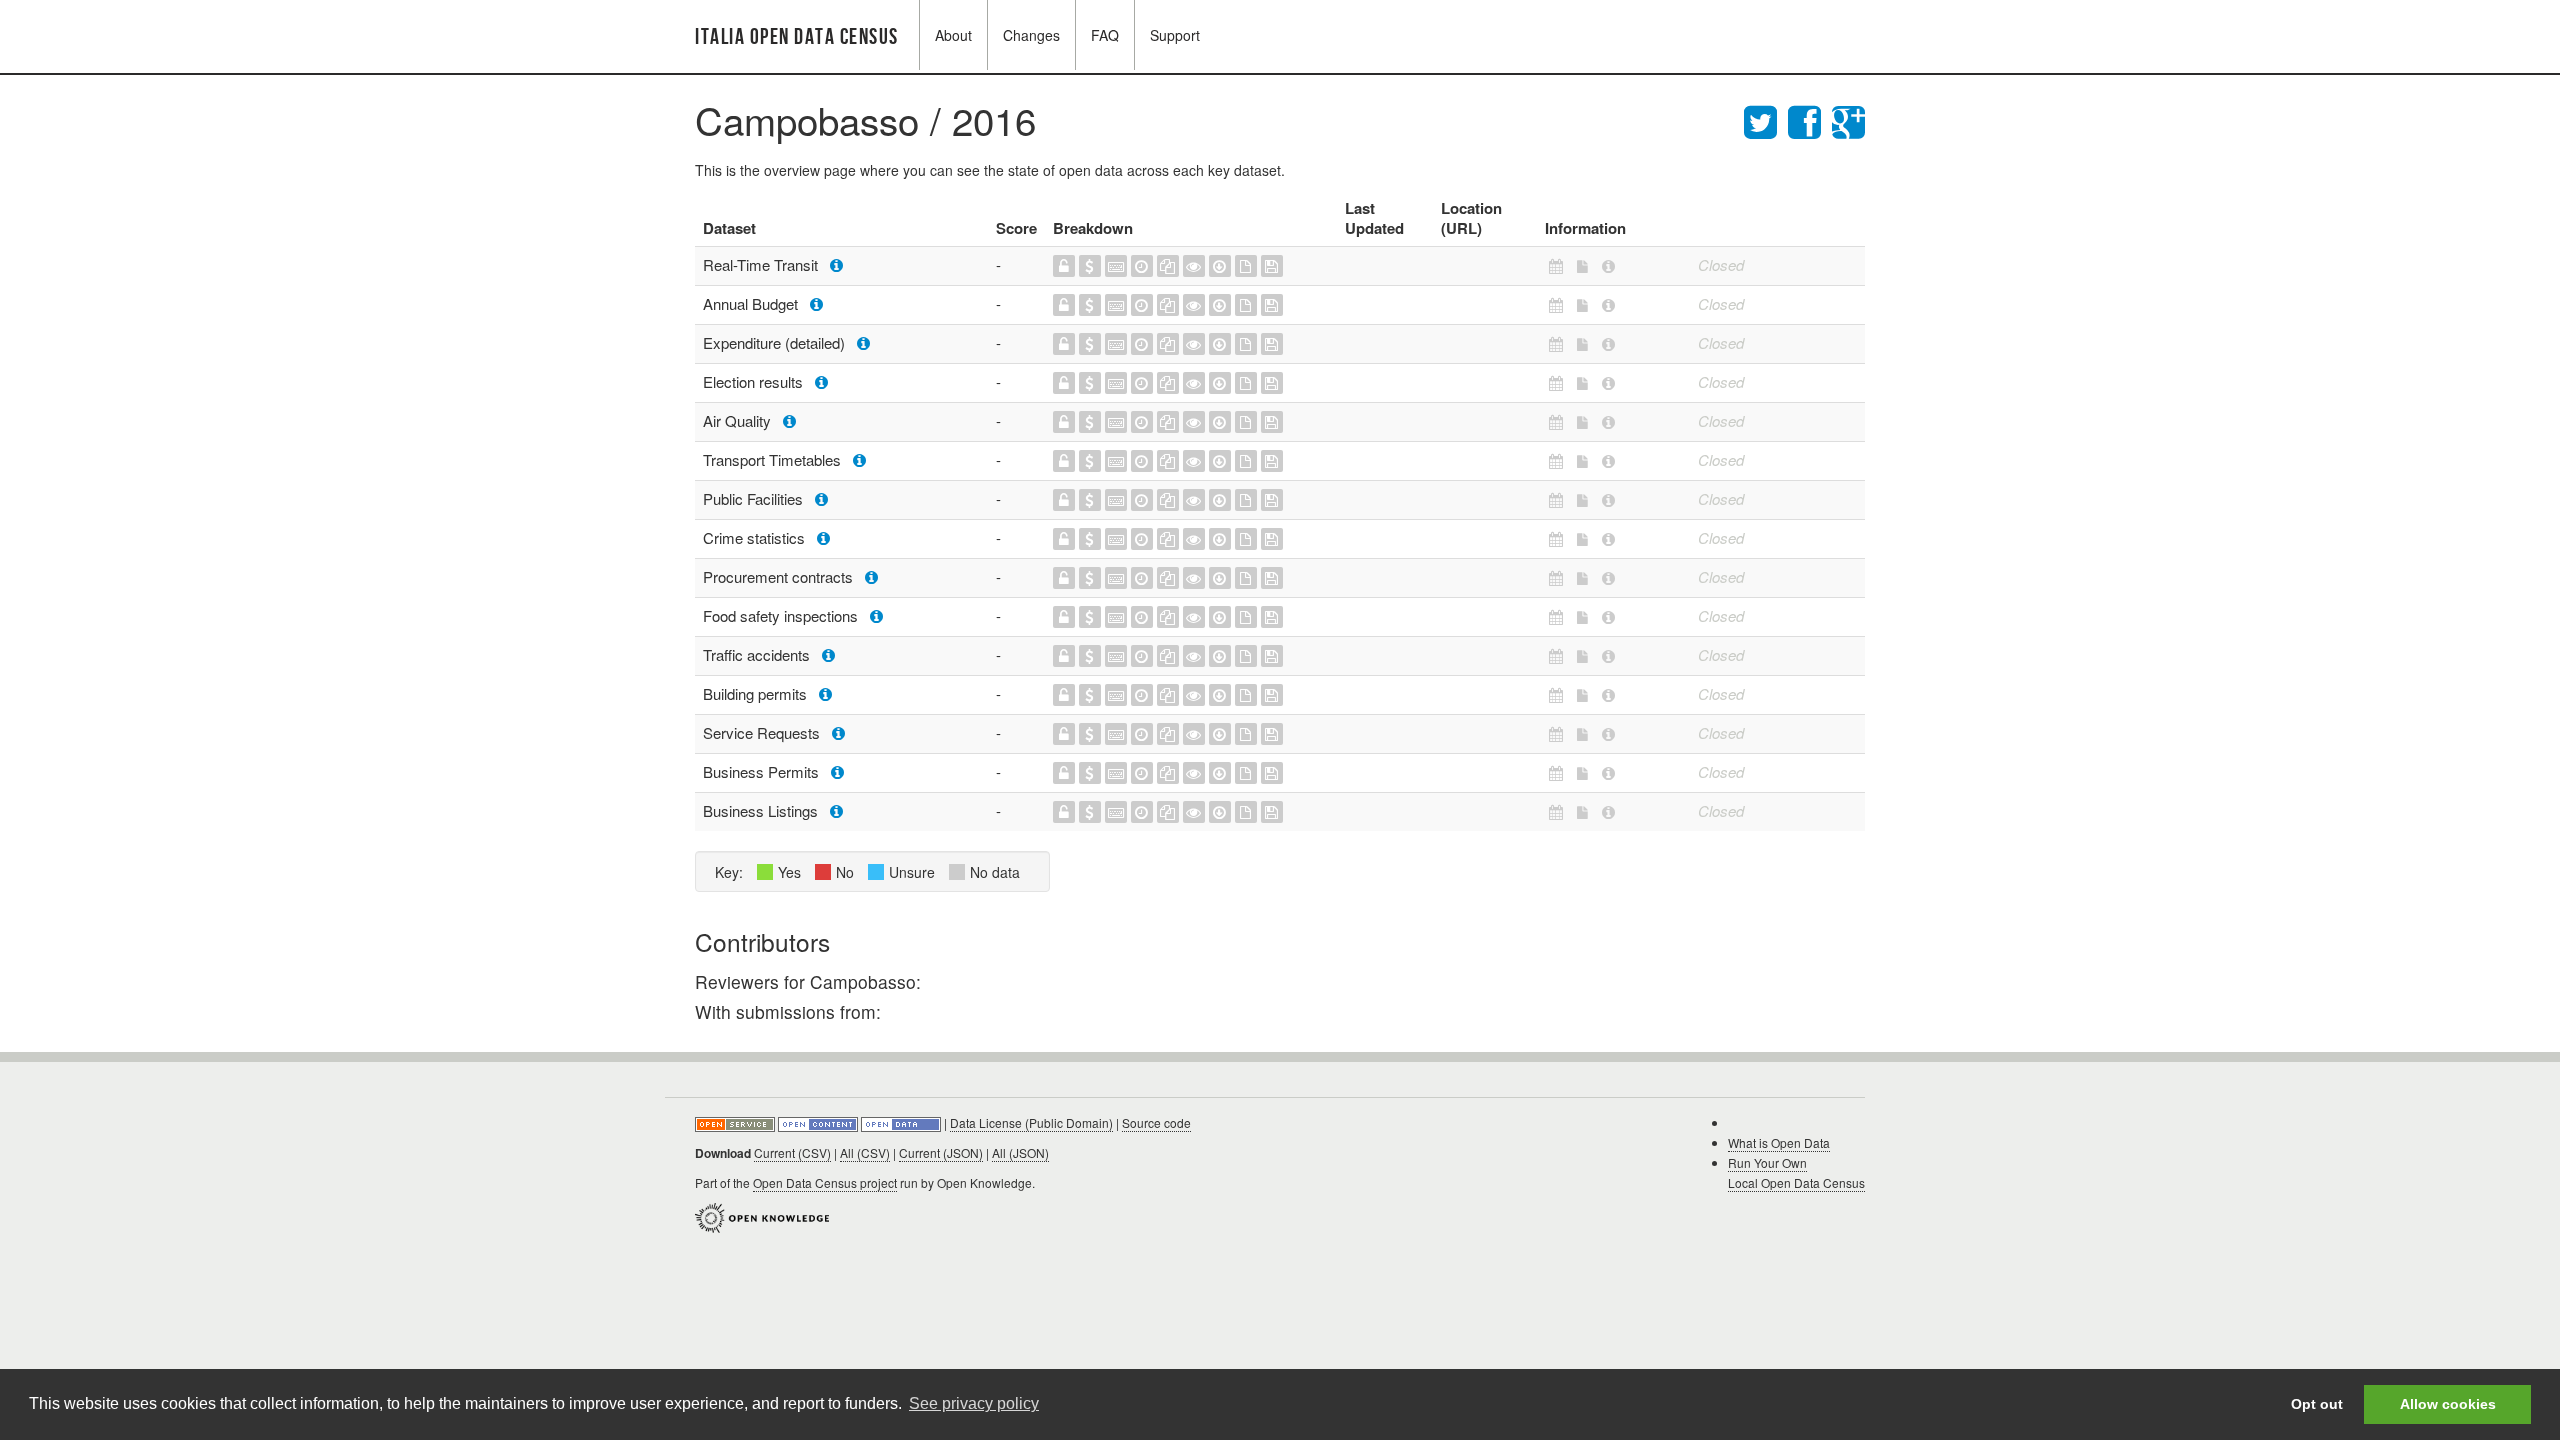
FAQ (1105, 35)
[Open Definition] (819, 1122)
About (953, 35)
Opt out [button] (2317, 1404)
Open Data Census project (825, 1182)
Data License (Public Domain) (1031, 1122)
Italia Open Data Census (797, 37)
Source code (1156, 1122)
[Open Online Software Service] (736, 1122)
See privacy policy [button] (974, 1403)
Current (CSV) (792, 1152)
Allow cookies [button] (2448, 1404)
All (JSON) (1020, 1152)
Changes (1031, 35)
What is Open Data (1779, 1142)
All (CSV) (865, 1152)
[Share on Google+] (1848, 119)
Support (1175, 35)
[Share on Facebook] (1810, 119)
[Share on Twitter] (1766, 119)
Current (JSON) (941, 1152)
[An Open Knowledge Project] (762, 1215)
